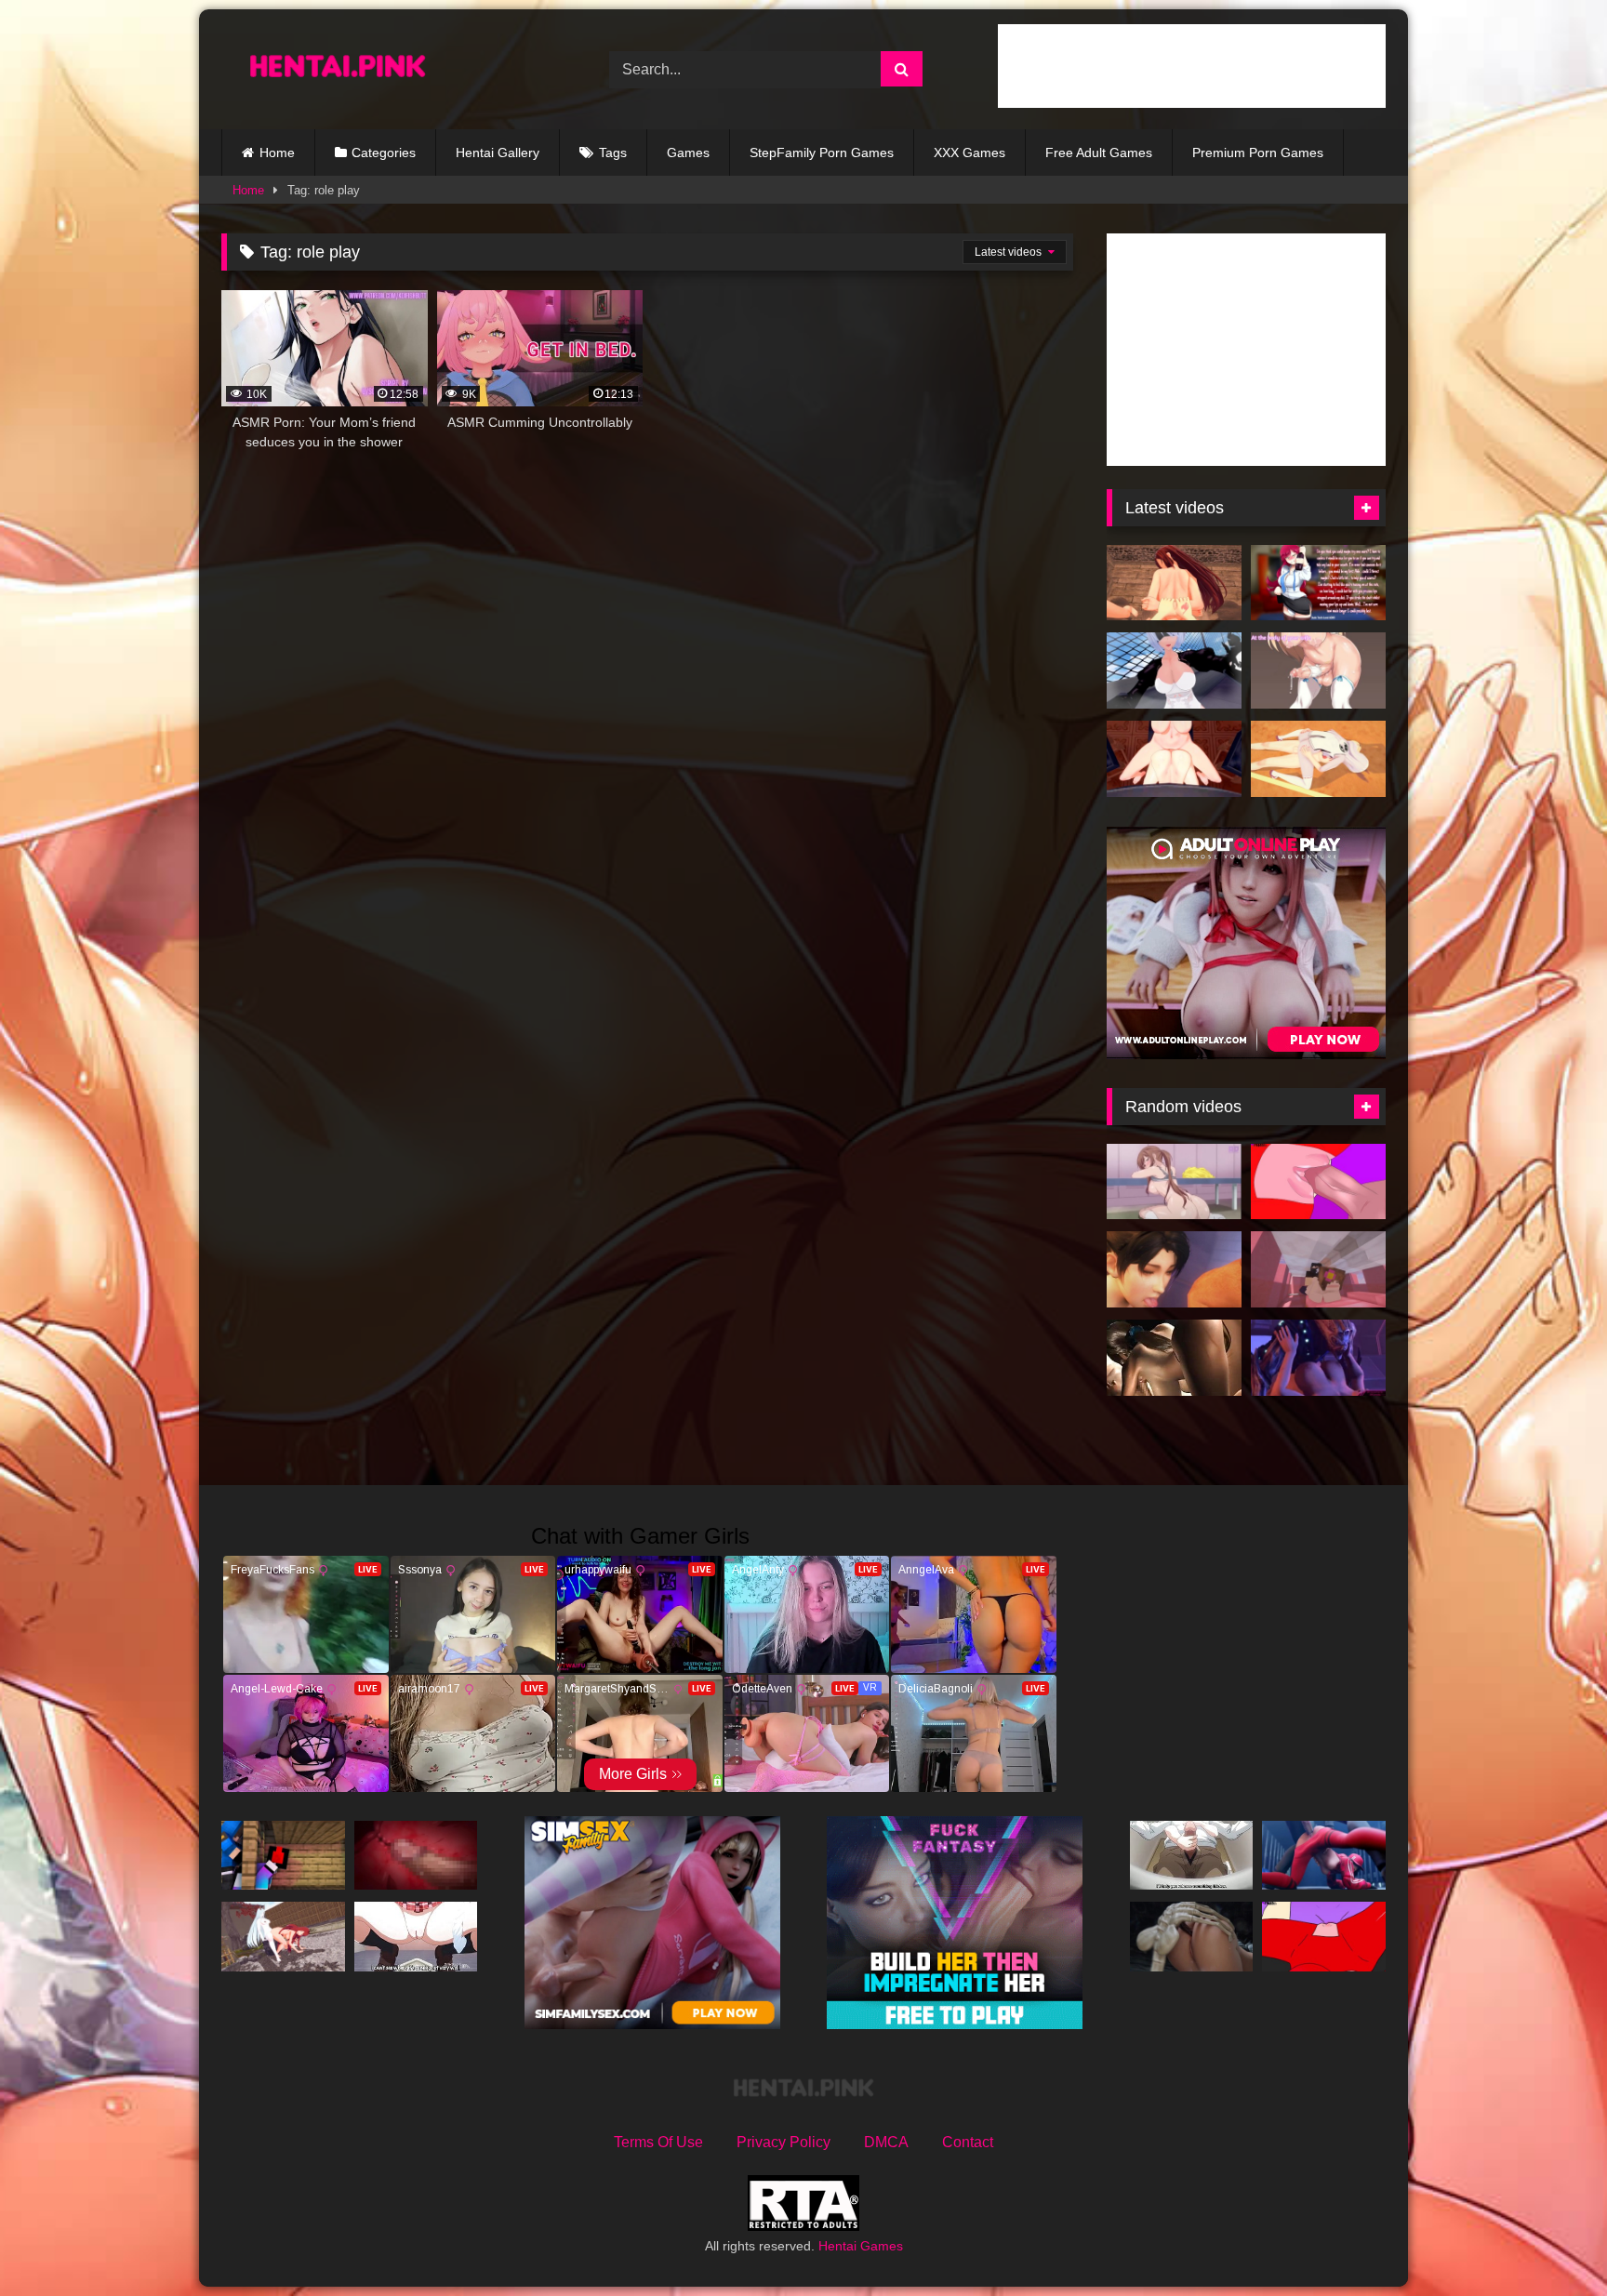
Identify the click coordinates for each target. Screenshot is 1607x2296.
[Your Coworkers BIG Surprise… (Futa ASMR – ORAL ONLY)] (1318, 583)
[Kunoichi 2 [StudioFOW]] (1174, 1269)
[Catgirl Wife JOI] (1318, 670)
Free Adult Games (1099, 153)
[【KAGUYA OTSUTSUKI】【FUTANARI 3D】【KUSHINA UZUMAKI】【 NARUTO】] (283, 1937)
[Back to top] (1549, 2241)
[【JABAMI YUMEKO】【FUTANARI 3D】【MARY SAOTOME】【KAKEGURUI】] (1174, 759)
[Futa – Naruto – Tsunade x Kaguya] (1318, 759)
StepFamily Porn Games (822, 153)
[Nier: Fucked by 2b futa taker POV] (1174, 670)
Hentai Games (861, 2246)
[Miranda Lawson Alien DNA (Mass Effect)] (1318, 1358)
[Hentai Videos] (338, 69)
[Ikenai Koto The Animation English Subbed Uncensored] (416, 1937)
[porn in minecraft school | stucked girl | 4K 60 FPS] (283, 1856)
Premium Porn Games (1258, 153)
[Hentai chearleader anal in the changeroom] (1174, 1182)
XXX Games (970, 153)
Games (688, 153)
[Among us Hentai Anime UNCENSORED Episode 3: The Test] (1318, 1182)
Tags (613, 153)
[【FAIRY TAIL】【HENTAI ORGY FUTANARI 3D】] (1174, 583)
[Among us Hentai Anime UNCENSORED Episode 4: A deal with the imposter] (1324, 1937)
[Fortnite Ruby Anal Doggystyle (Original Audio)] (1324, 1856)
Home (277, 153)
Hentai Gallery (498, 153)
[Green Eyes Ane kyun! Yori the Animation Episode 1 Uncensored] (1192, 1856)
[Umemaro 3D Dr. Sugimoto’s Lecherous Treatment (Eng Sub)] (1174, 1358)
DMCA (886, 2142)
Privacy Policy (784, 2142)
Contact (968, 2142)
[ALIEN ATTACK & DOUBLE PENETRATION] (1192, 1937)
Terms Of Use (658, 2142)
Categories (384, 153)
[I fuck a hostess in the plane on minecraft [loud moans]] (1318, 1269)
